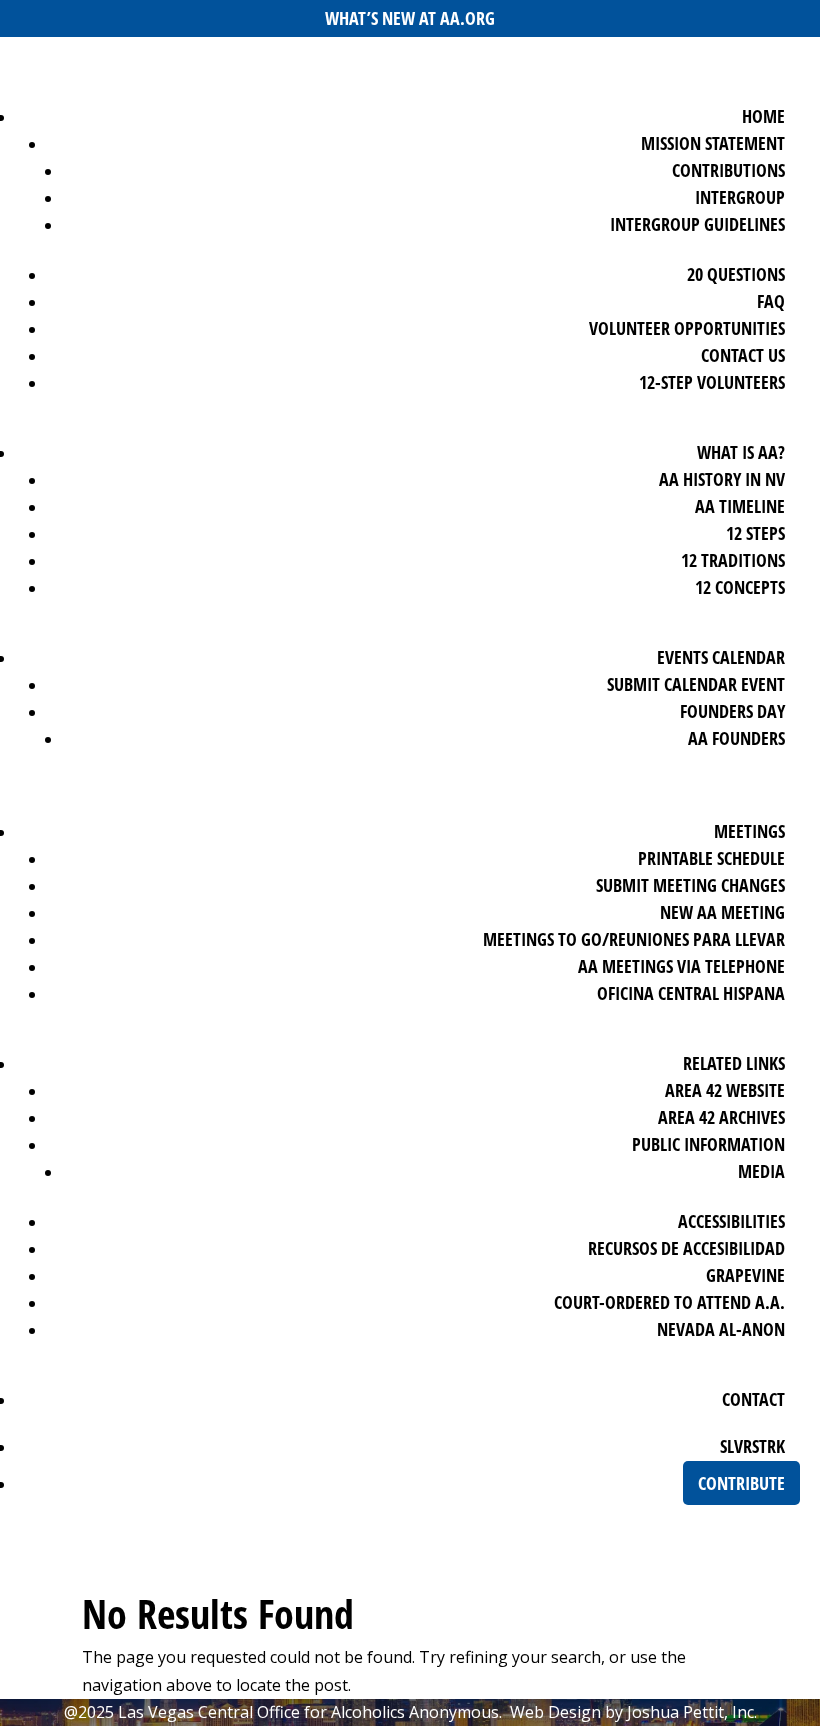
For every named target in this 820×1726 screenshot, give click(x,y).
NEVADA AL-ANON (721, 1329)
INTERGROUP (740, 197)
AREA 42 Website (725, 1090)
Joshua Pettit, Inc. (692, 1712)
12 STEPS (755, 533)
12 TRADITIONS (733, 560)
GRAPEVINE (745, 1275)
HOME (763, 116)
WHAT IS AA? (741, 452)
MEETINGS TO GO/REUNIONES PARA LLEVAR (634, 939)
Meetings (749, 831)
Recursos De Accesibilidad (686, 1248)
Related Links (734, 1063)
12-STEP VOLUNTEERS (712, 382)
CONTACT (753, 1399)
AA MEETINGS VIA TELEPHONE (681, 966)
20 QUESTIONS (736, 274)
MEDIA (761, 1171)
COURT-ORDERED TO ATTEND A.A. (669, 1302)
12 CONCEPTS (740, 587)
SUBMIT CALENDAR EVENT (696, 684)
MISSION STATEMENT (713, 143)
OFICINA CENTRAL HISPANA (691, 993)
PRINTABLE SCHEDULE (711, 858)
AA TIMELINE (740, 506)
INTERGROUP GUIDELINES (697, 224)
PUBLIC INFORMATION (708, 1144)
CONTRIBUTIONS (728, 170)
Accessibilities (731, 1221)
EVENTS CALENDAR (721, 657)
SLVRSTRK (752, 1446)
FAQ (771, 301)
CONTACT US (743, 355)
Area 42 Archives (721, 1117)
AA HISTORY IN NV (722, 479)
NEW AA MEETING (722, 912)
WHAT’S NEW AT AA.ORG (410, 18)
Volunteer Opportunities (687, 328)
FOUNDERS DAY (732, 711)
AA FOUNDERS (736, 738)
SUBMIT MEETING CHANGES (690, 885)
